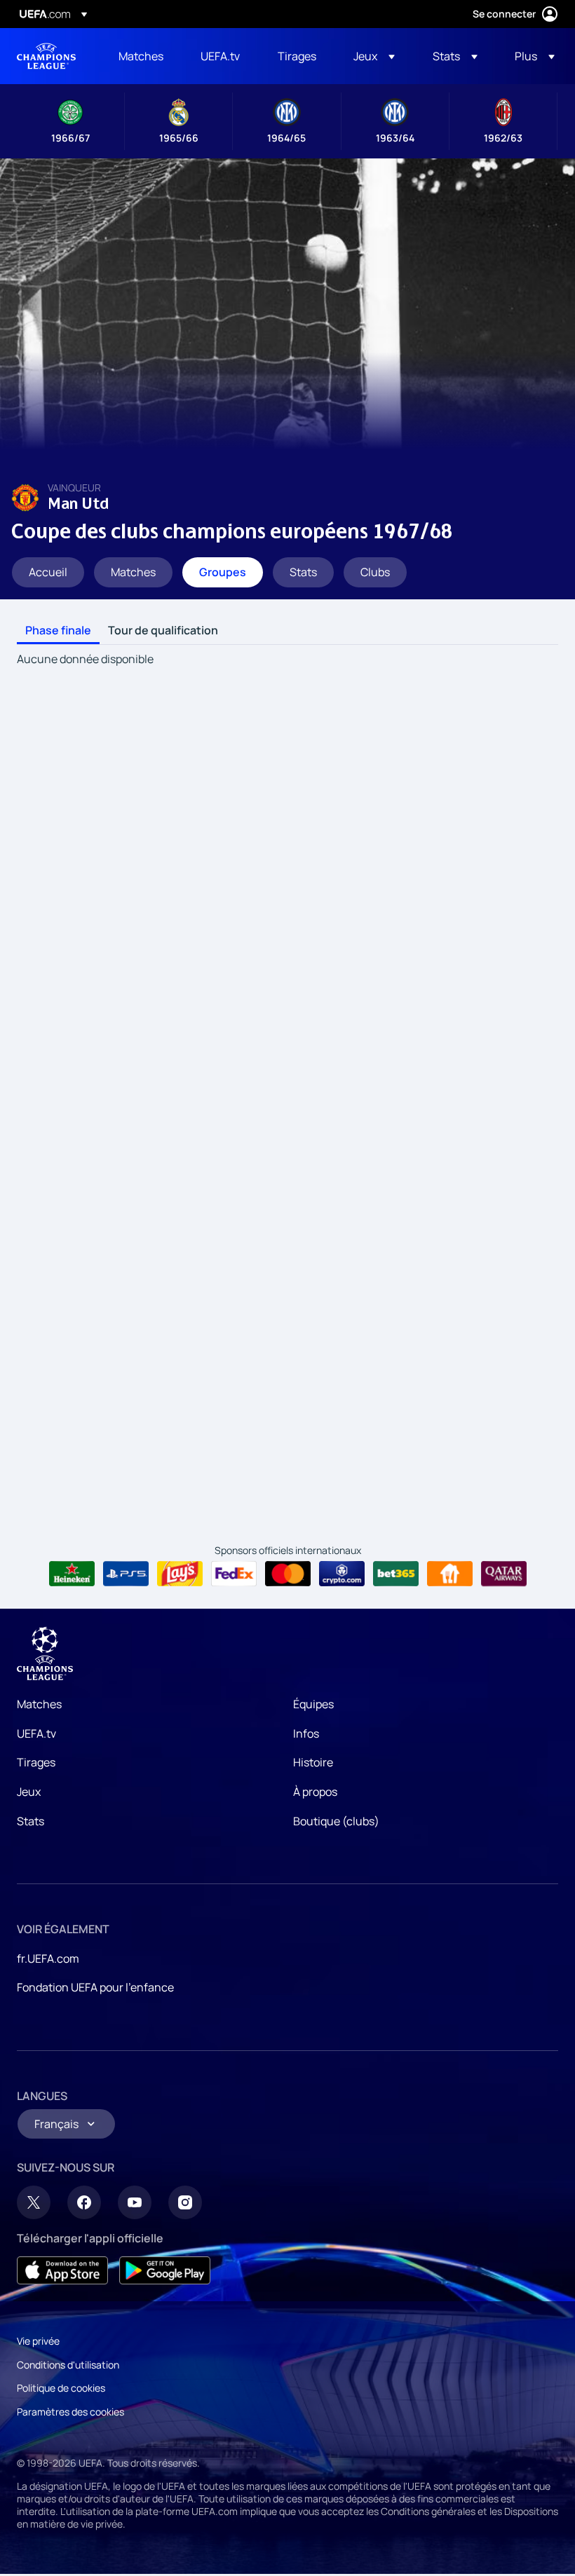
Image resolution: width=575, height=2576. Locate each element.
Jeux (29, 1792)
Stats (31, 1821)
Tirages (36, 1762)
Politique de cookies (61, 2388)
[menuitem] (142, 56)
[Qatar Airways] (504, 1574)
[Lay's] (180, 1574)
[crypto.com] (342, 1574)
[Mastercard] (288, 1574)
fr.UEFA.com (48, 1958)
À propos (315, 1792)
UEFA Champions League (46, 56)
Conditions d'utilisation (68, 2365)
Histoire (313, 1762)
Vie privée (38, 2341)
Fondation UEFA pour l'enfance (95, 1987)
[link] (141, 56)
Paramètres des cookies (70, 2412)
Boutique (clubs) (336, 1821)
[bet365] (396, 1574)
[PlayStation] (126, 1574)
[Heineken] (72, 1574)
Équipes (313, 1704)
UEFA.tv (36, 1733)
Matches (39, 1704)
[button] (374, 56)
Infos (306, 1733)
